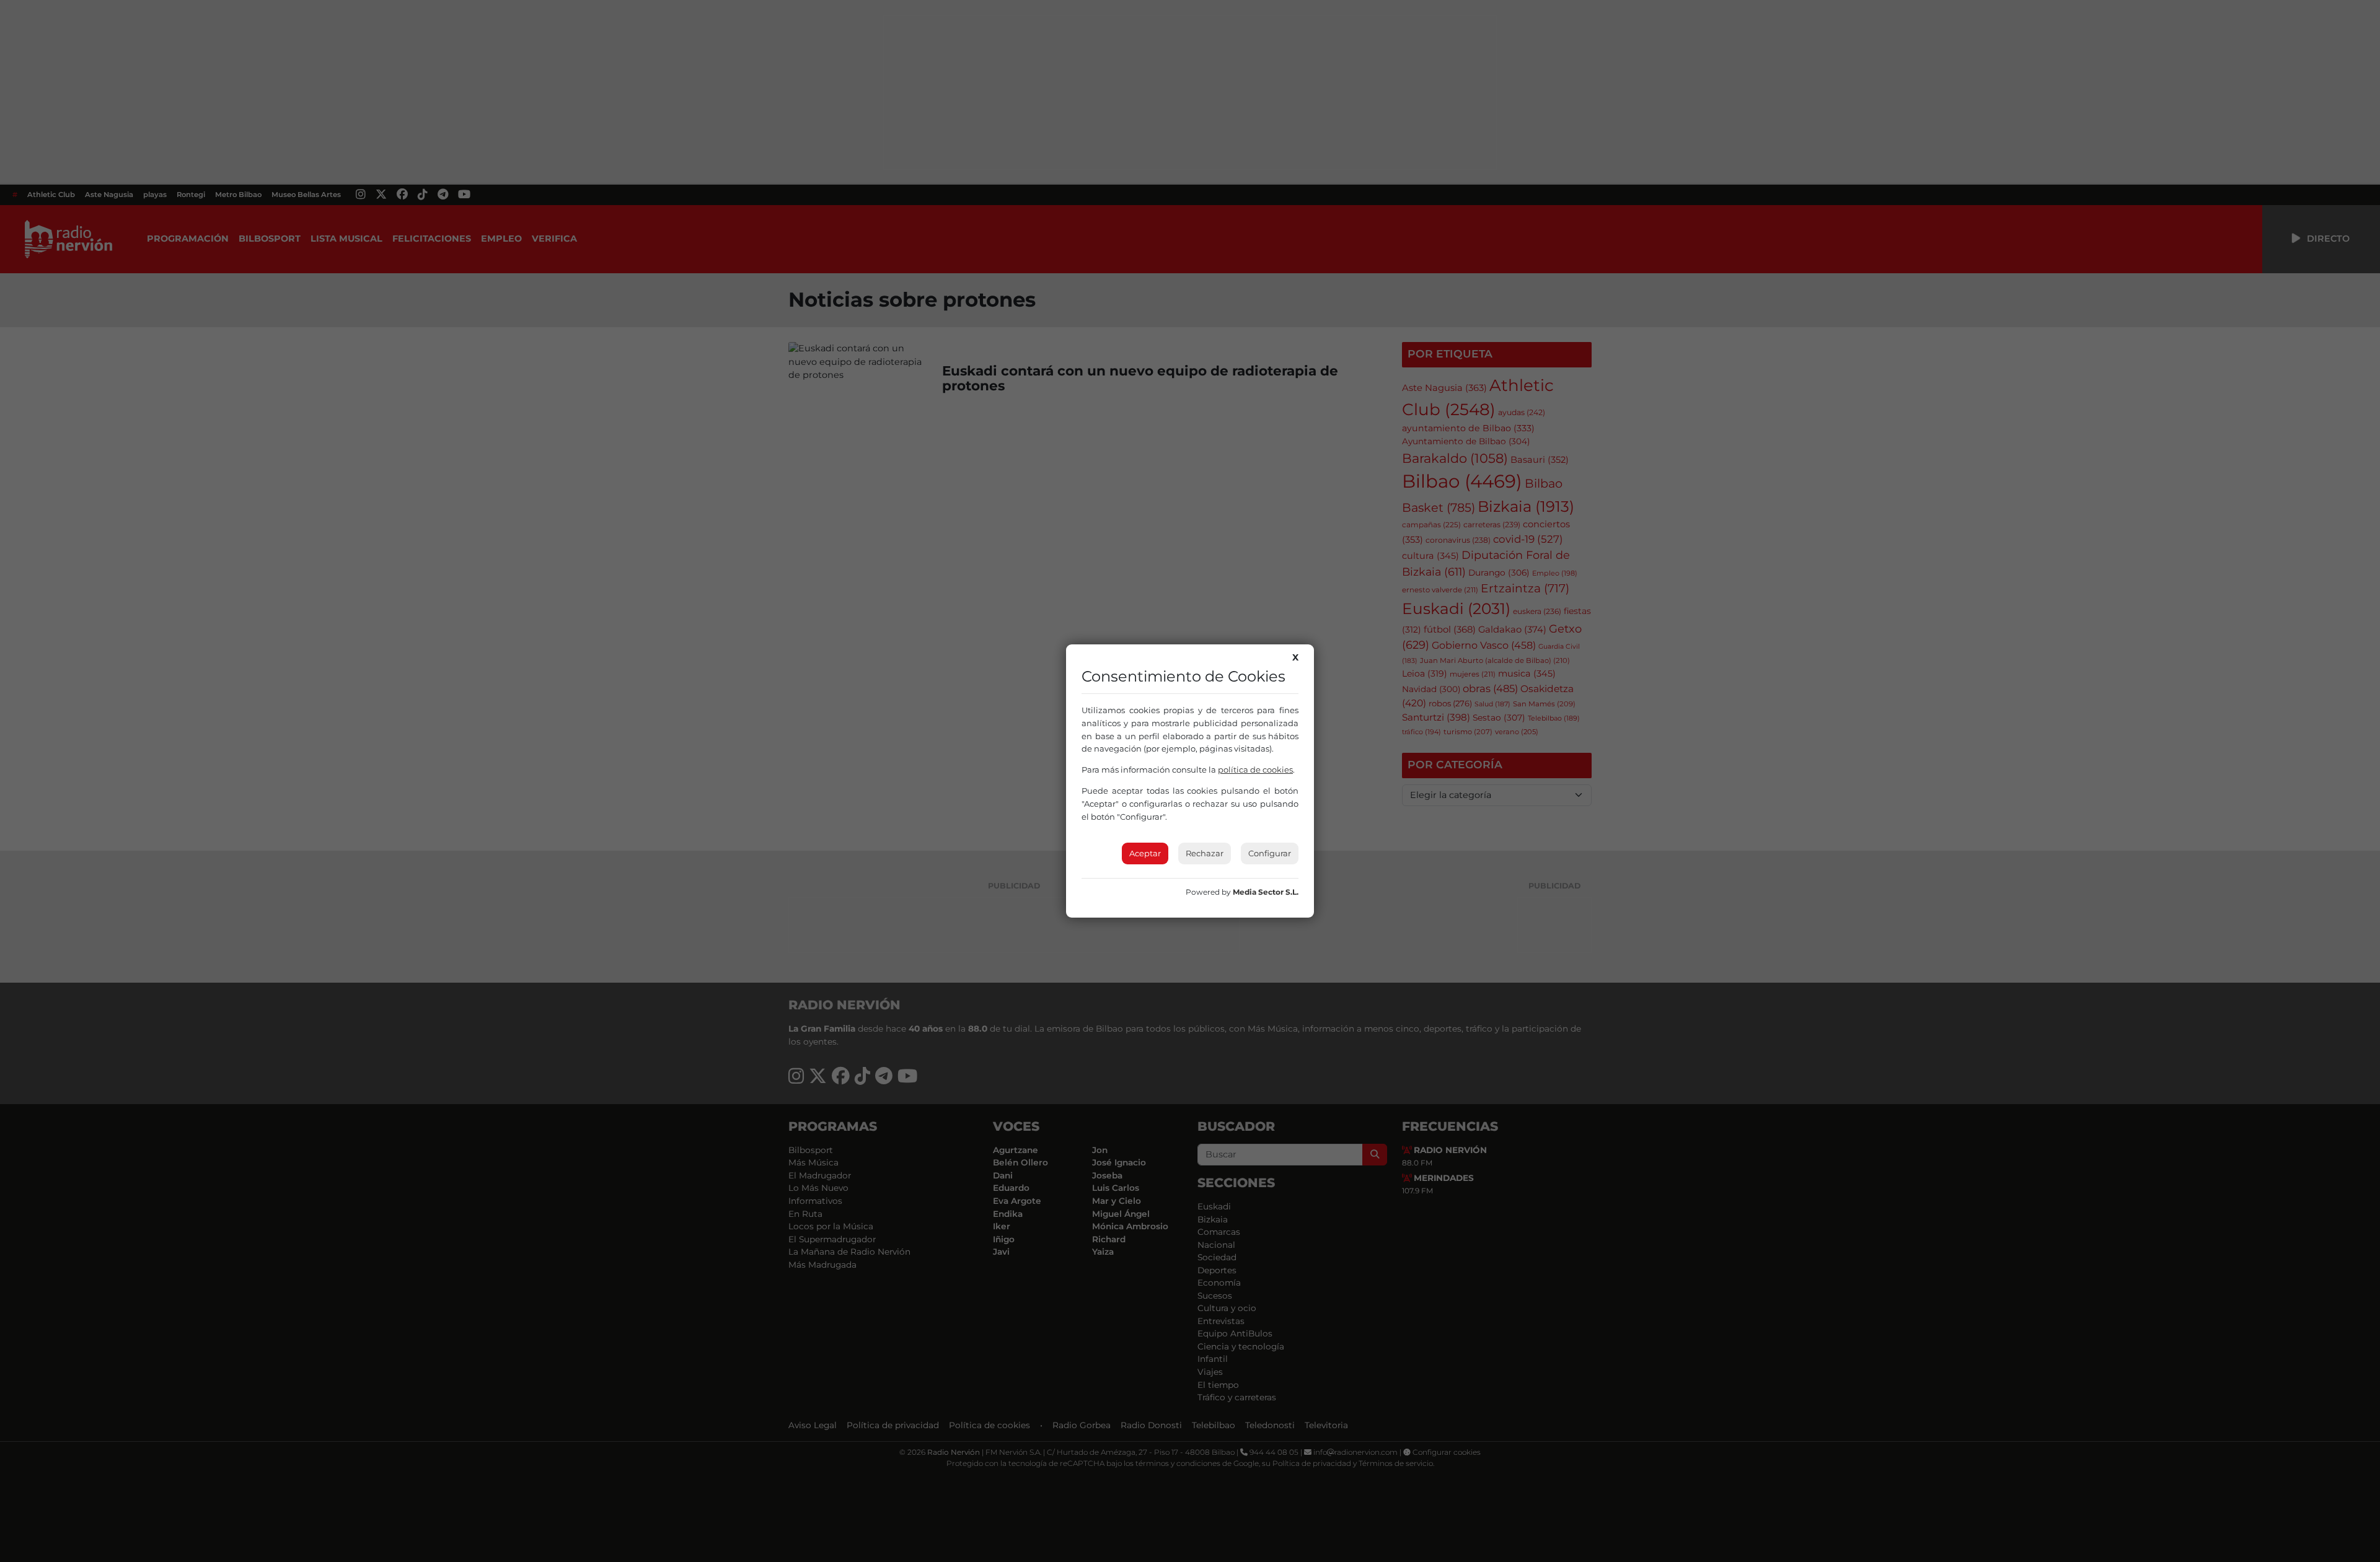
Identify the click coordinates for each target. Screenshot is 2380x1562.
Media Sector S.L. (1266, 892)
